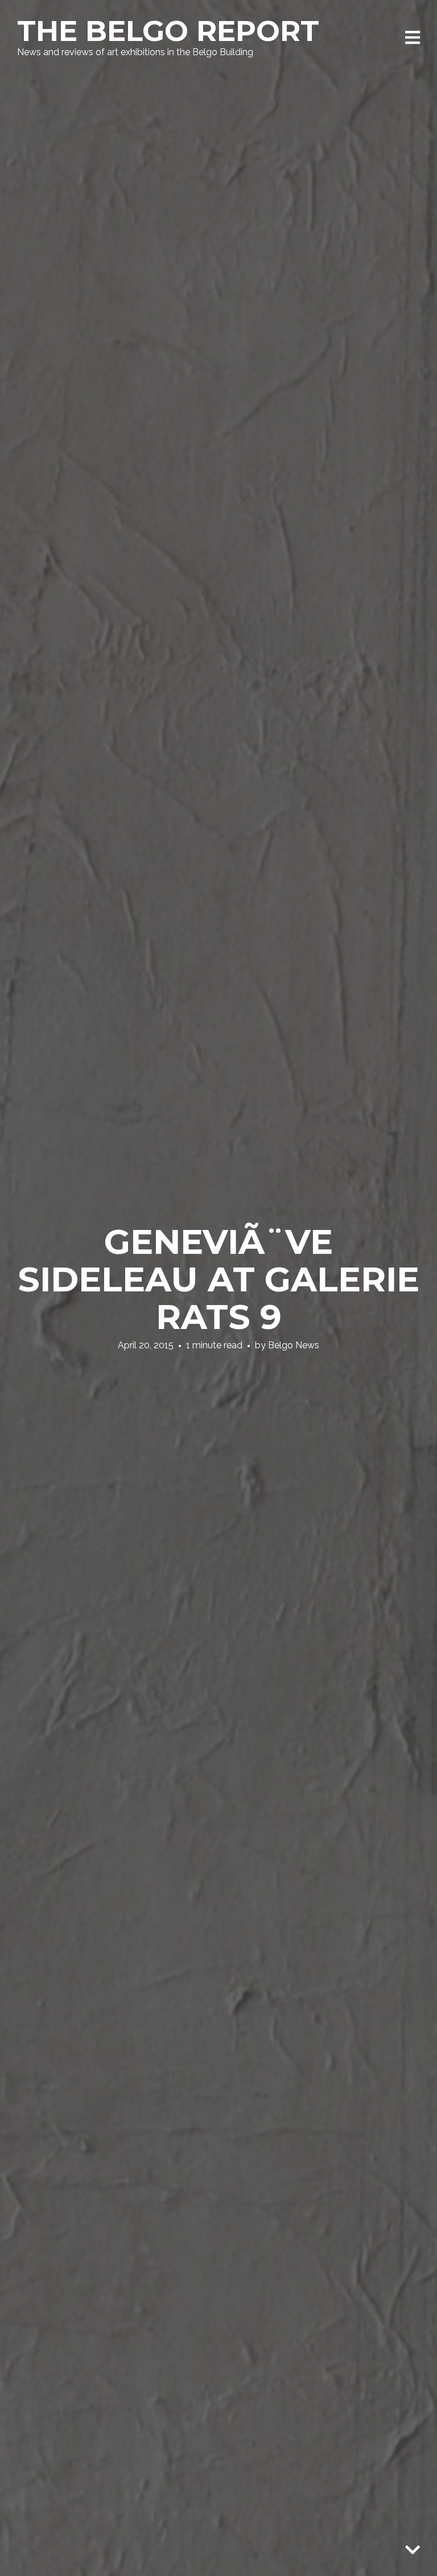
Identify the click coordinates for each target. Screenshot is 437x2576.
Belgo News (294, 1345)
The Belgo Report (168, 31)
